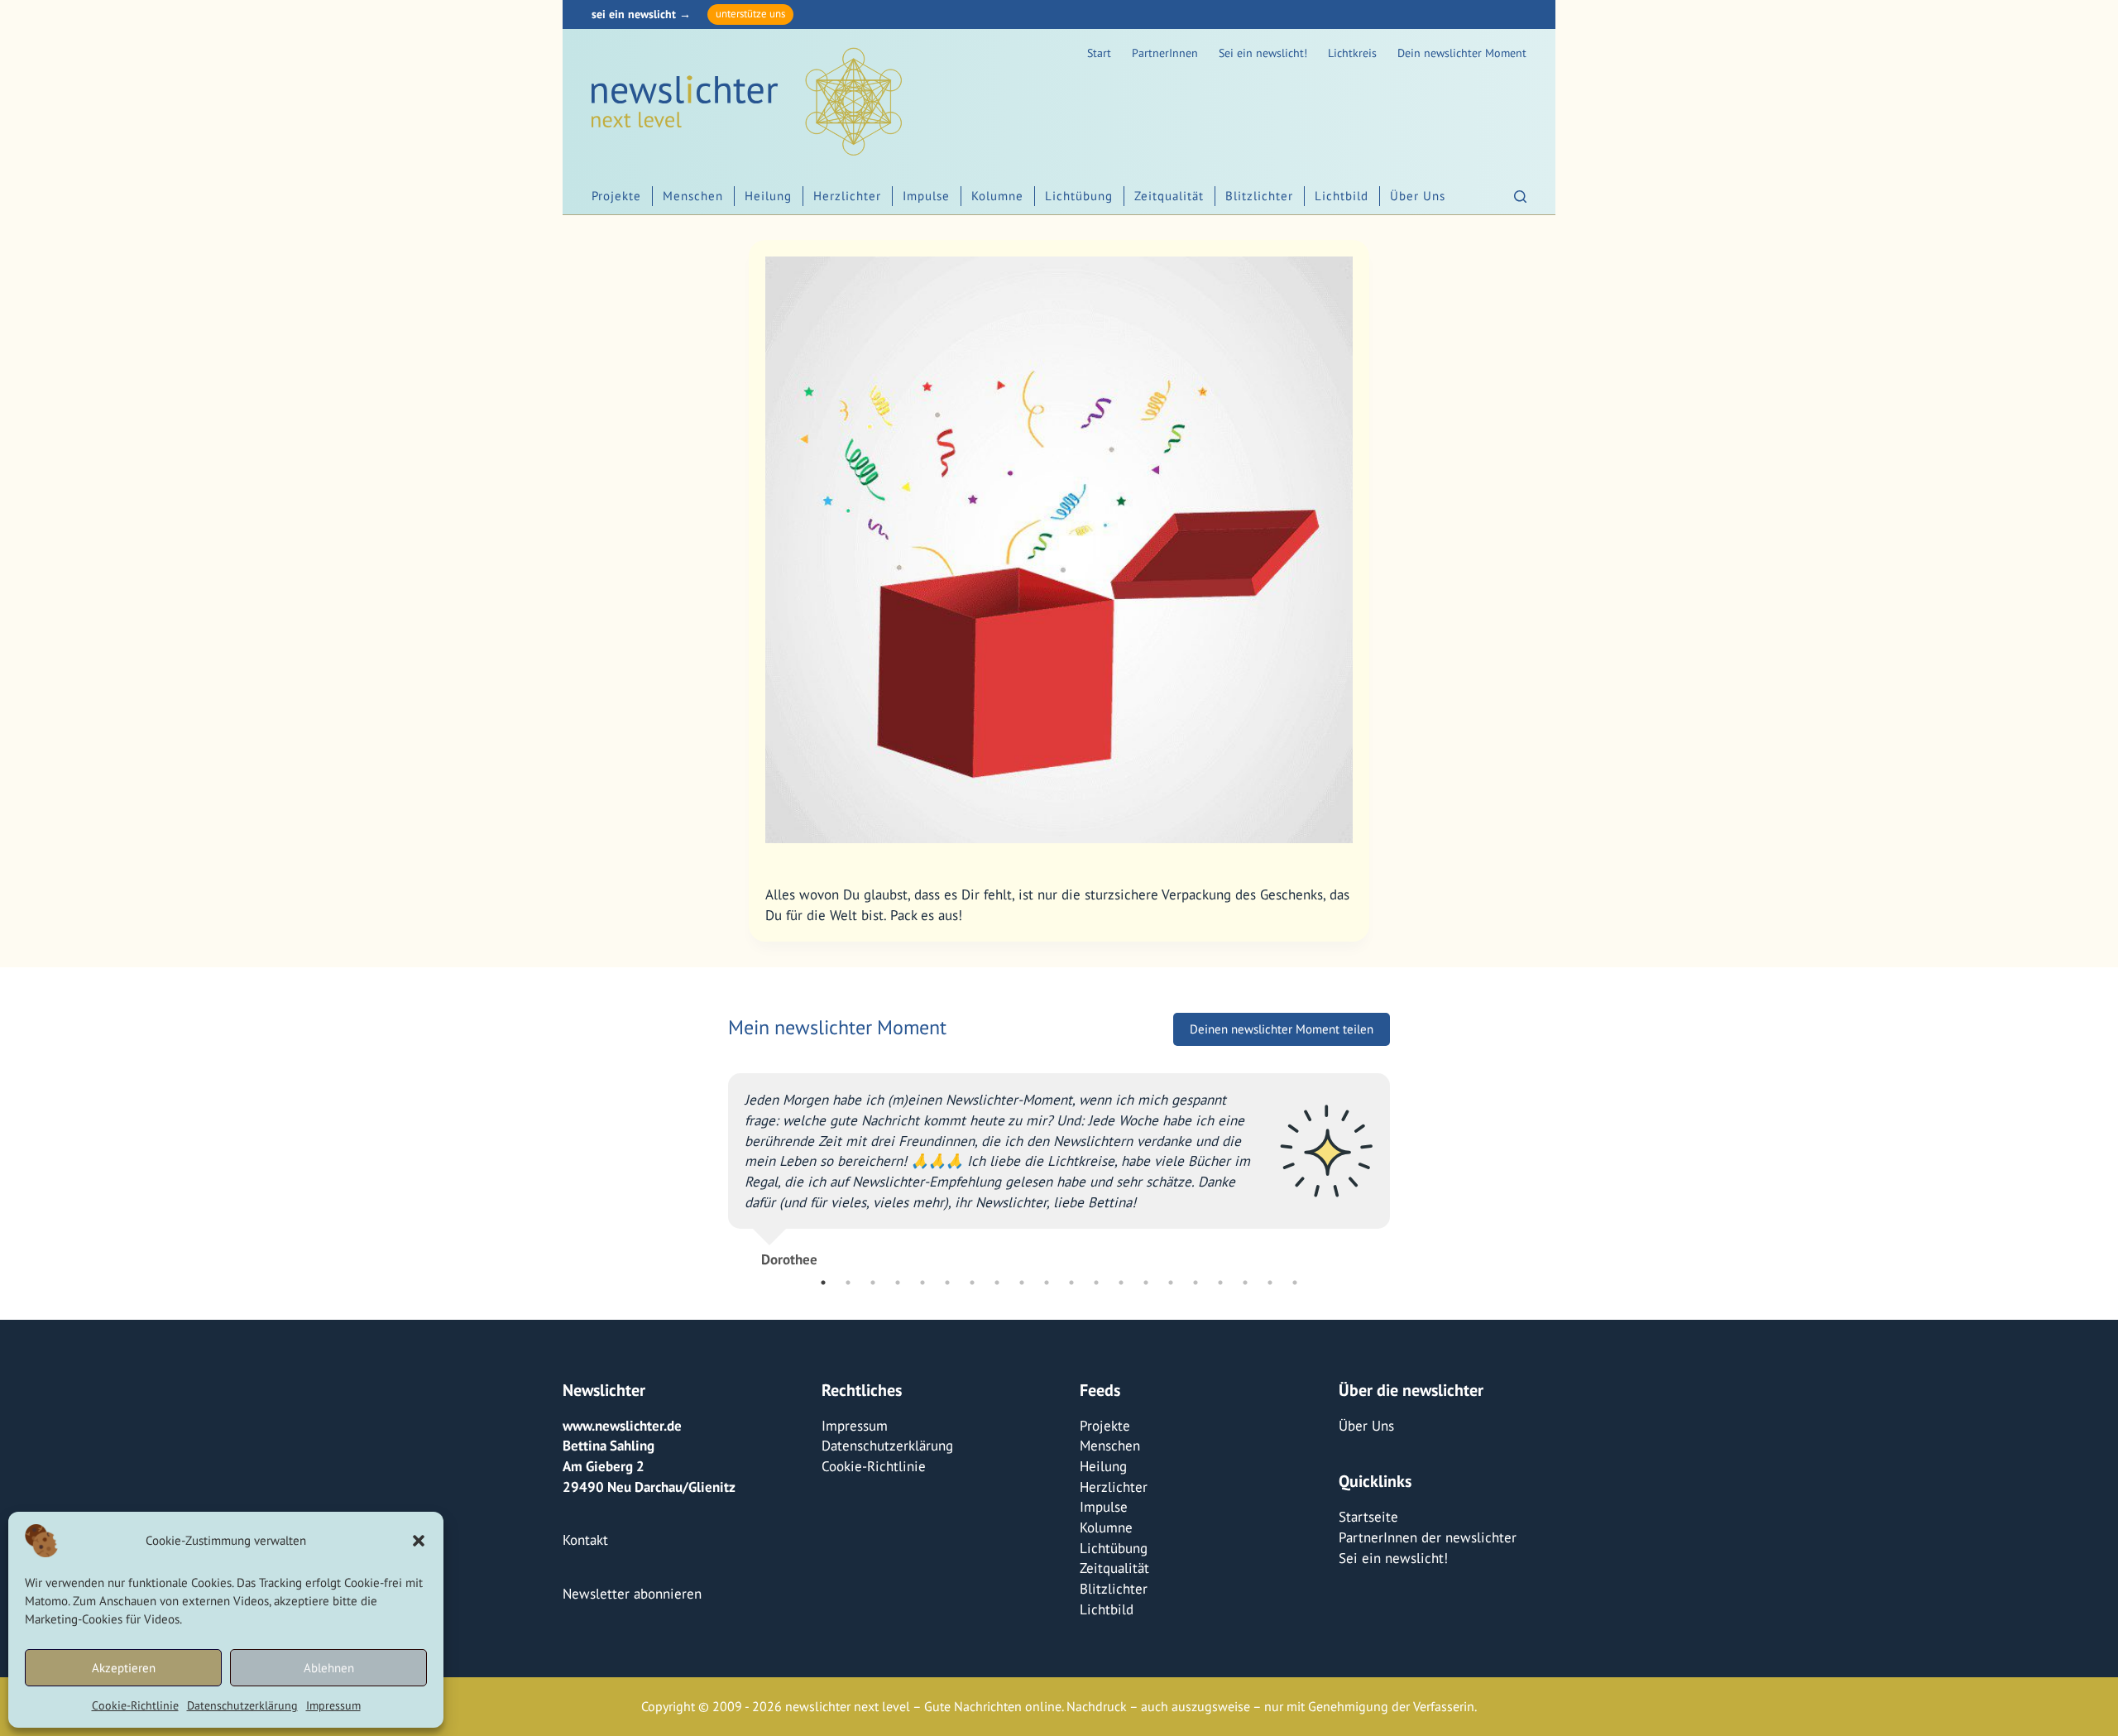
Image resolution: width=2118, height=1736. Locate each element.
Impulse (926, 196)
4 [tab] (898, 1283)
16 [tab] (1196, 1283)
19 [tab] (1270, 1283)
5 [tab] (922, 1283)
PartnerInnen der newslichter (1428, 1537)
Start (1099, 53)
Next (1402, 1163)
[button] (419, 1541)
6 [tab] (947, 1283)
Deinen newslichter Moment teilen (1282, 1029)
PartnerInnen (1165, 53)
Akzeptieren (124, 1668)
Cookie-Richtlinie (135, 1705)
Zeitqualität (1169, 196)
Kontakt (585, 1540)
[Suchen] (1520, 197)
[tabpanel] (1059, 1163)
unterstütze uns (750, 14)
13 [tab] (1121, 1283)
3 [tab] (873, 1283)
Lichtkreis (1352, 53)
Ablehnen (329, 1668)
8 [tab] (997, 1283)
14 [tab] (1146, 1283)
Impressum (333, 1705)
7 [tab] (972, 1283)
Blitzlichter (1259, 196)
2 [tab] (848, 1283)
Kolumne (997, 196)
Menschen (693, 196)
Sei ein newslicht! (1263, 53)
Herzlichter (847, 196)
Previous (716, 1163)
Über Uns (1418, 196)
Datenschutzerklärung (242, 1705)
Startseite (1368, 1517)
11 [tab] (1071, 1283)
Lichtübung (1079, 196)
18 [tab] (1245, 1283)
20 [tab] (1295, 1283)
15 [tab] (1171, 1283)
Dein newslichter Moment (1462, 53)
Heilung (768, 196)
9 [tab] (1022, 1283)
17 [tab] (1220, 1283)
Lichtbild (1342, 196)
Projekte (616, 196)
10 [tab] (1047, 1283)
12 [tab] (1096, 1283)
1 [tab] (823, 1283)
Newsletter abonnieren (632, 1594)
